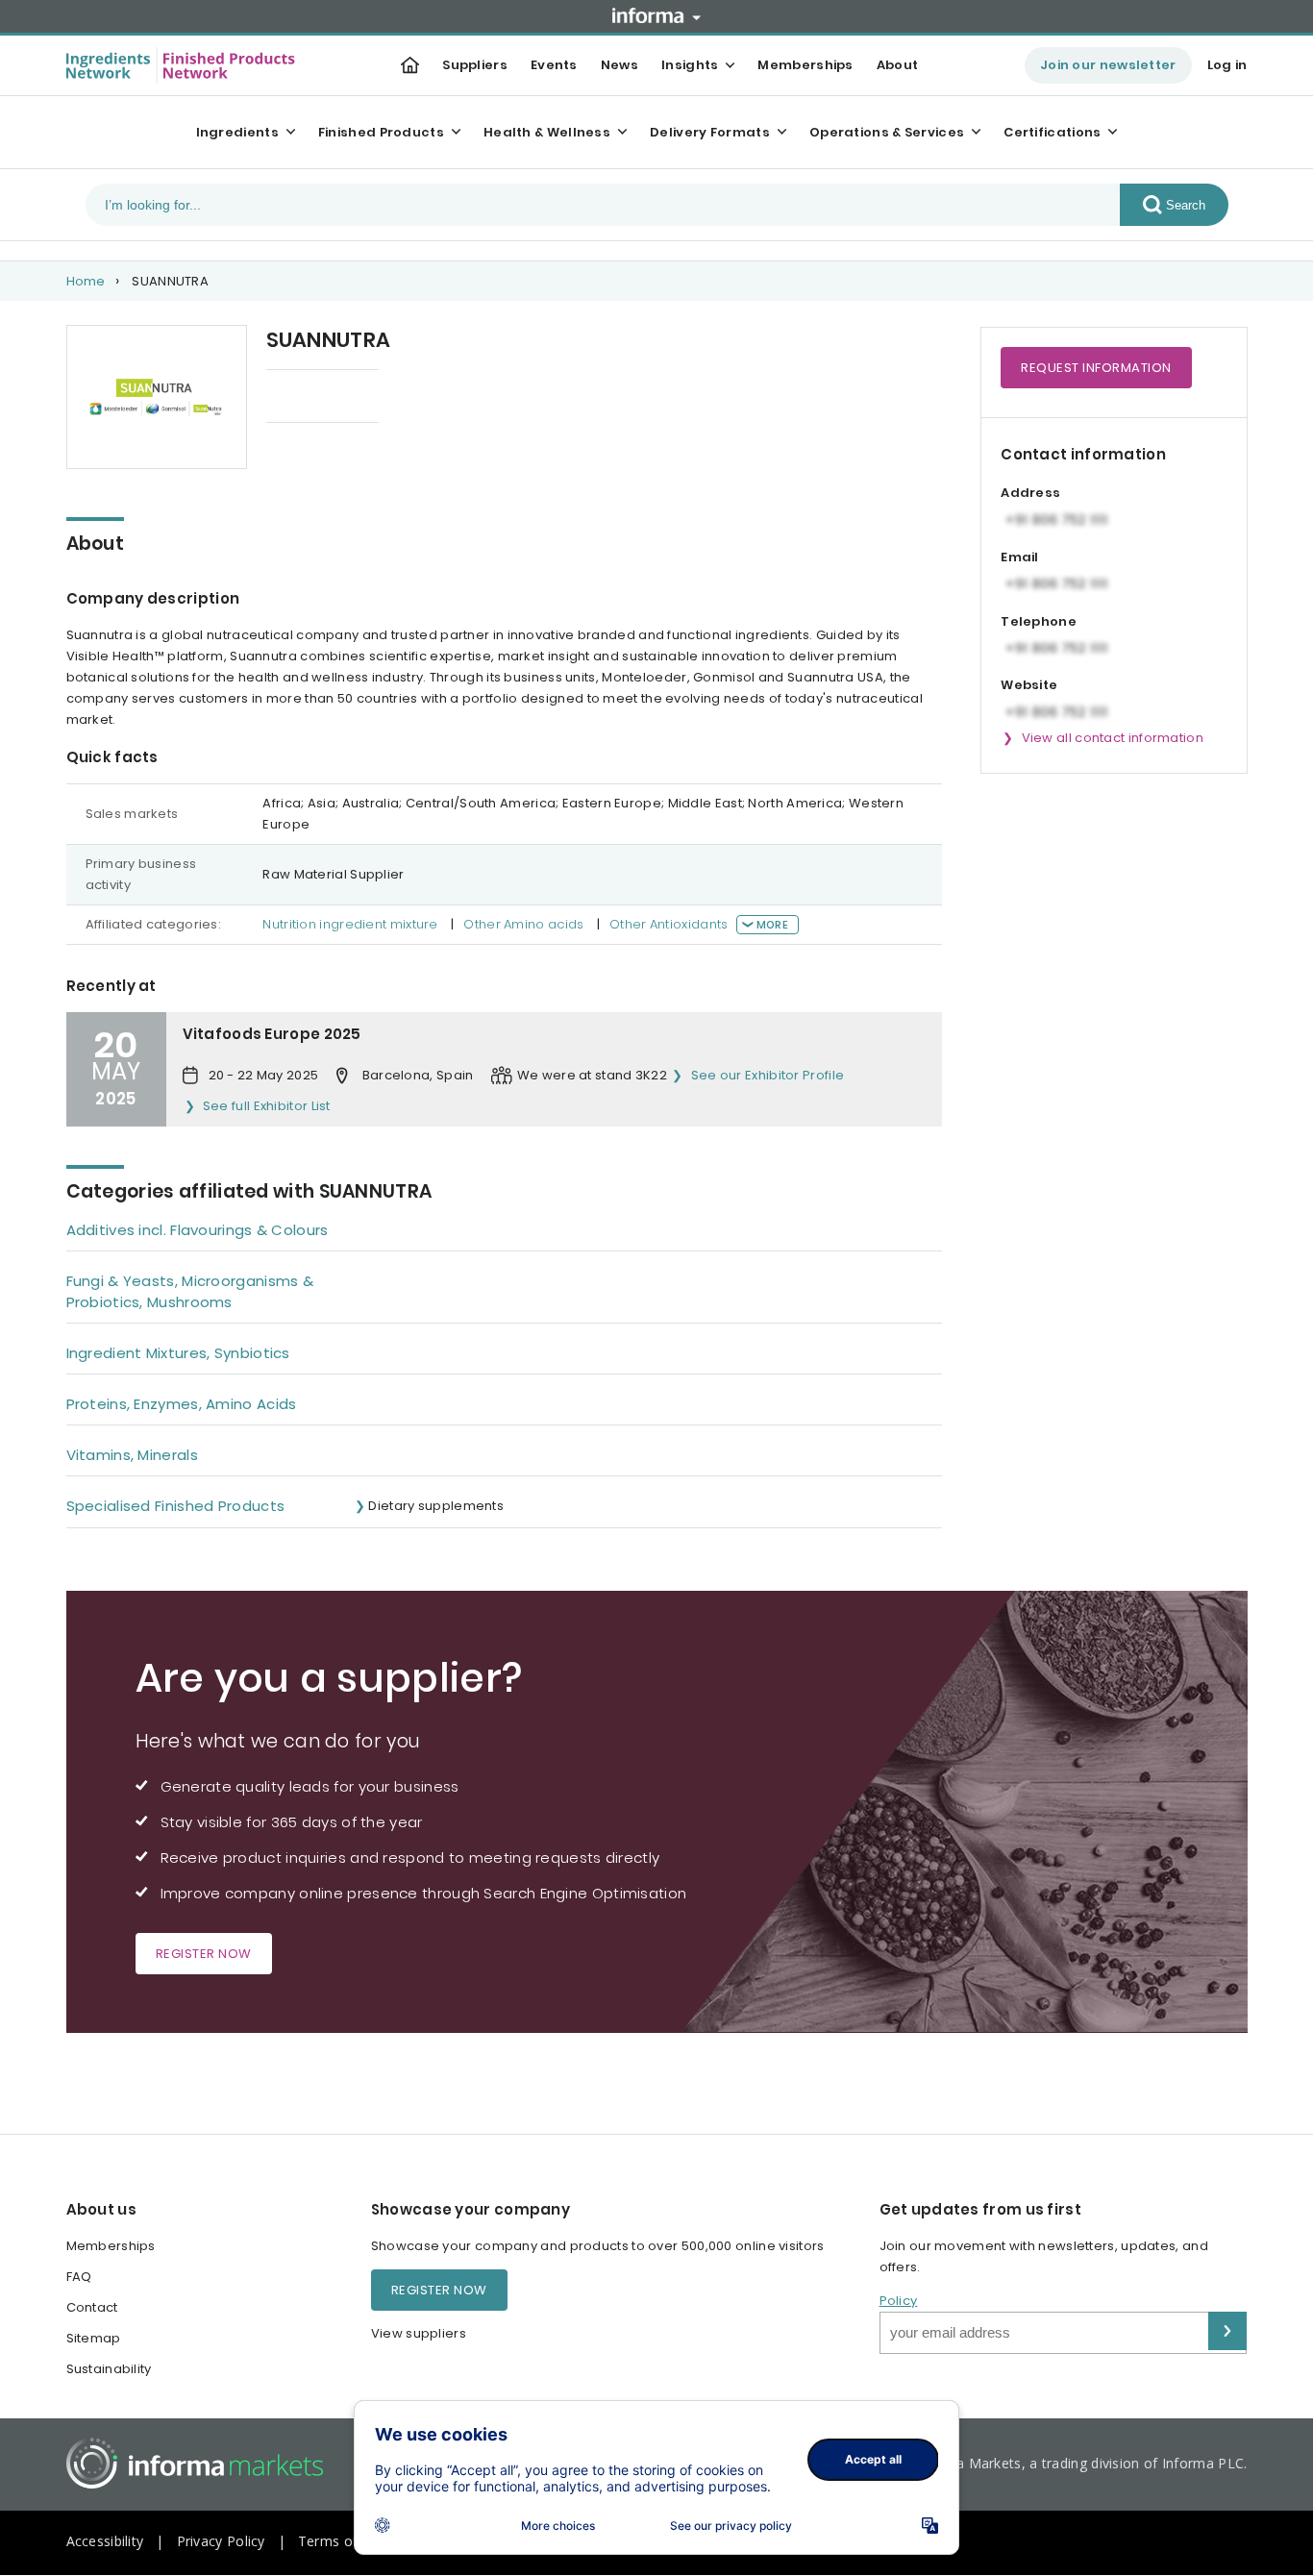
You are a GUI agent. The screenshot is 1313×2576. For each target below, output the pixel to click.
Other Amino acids (523, 924)
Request (1096, 368)
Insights (690, 65)
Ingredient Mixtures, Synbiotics (178, 1353)
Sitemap (94, 2338)
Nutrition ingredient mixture (350, 924)
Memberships (805, 65)
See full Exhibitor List (267, 1106)
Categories (303, 397)
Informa (656, 15)
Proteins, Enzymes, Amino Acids (182, 1404)
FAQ (79, 2277)
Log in (1227, 65)
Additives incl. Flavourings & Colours (198, 1230)
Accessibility (105, 2541)
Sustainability (109, 2369)
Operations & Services (887, 132)
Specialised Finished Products (176, 1506)
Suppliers (475, 65)
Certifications (1052, 132)
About (898, 65)
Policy (899, 2301)
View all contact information (1113, 738)
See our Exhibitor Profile (768, 1075)
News (619, 65)
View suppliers (419, 2333)
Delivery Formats (710, 132)
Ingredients (237, 132)
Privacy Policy (221, 2541)
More (772, 925)
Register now (204, 1954)
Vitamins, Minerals (132, 1455)
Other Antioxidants (669, 924)
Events (554, 65)
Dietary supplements (436, 1506)
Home (86, 281)
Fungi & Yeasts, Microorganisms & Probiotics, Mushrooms (190, 1291)
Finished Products (381, 132)
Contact (92, 2307)
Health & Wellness (547, 132)
